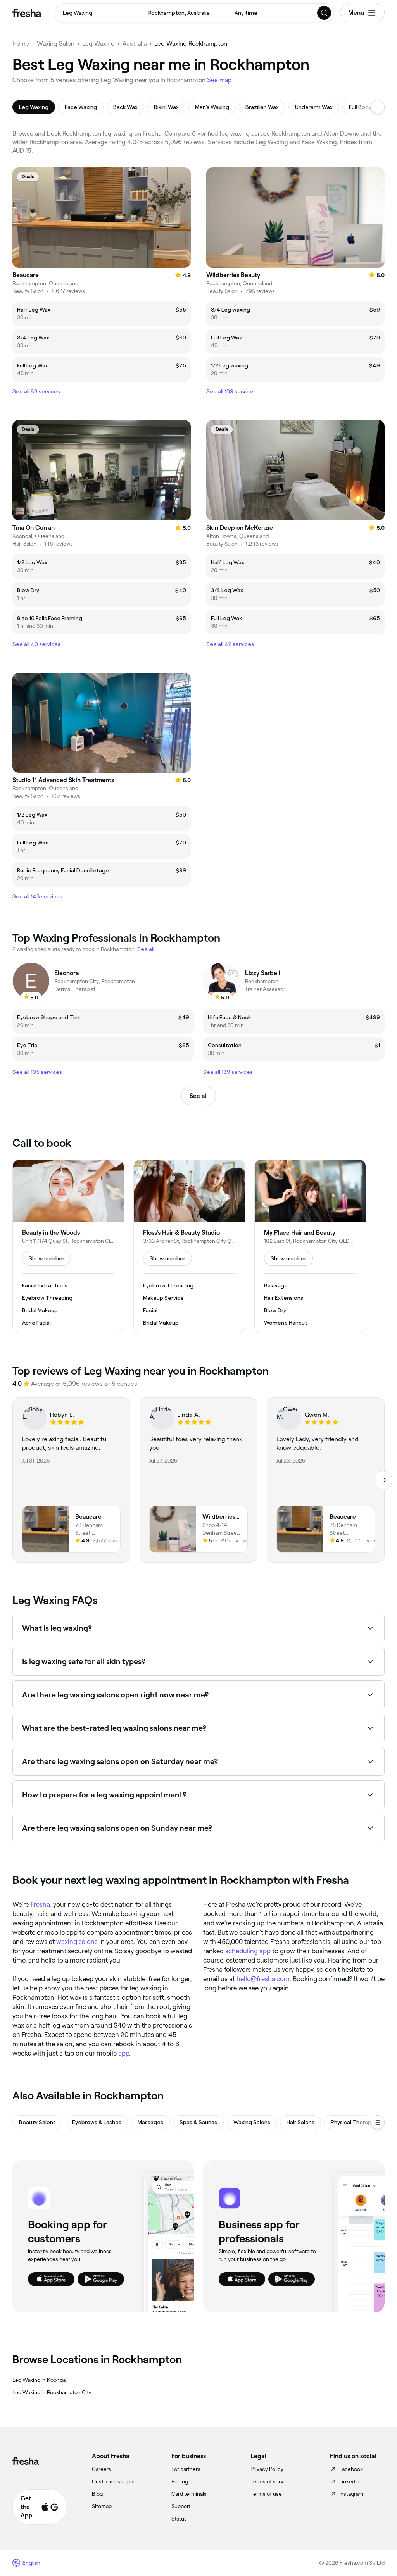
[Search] (325, 13)
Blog (97, 2494)
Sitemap (102, 2506)
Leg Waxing (98, 44)
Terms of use (266, 2494)
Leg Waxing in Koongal (40, 2380)
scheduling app (248, 1951)
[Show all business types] (378, 2122)
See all (199, 1096)
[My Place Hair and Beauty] (310, 1246)
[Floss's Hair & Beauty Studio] (189, 1246)
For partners (186, 2469)
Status (179, 2519)
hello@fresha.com (263, 1979)
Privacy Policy (267, 2469)
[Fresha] (27, 13)
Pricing (180, 2481)
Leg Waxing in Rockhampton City (52, 2392)
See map (219, 80)
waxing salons (77, 1942)
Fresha (40, 1904)
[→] (383, 1480)
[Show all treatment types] (378, 107)
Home (21, 44)
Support (181, 2506)
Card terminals (189, 2494)
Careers (102, 2469)
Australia (135, 44)
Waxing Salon (56, 44)
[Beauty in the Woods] (68, 1246)
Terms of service (271, 2481)
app (124, 2053)
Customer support (114, 2481)
